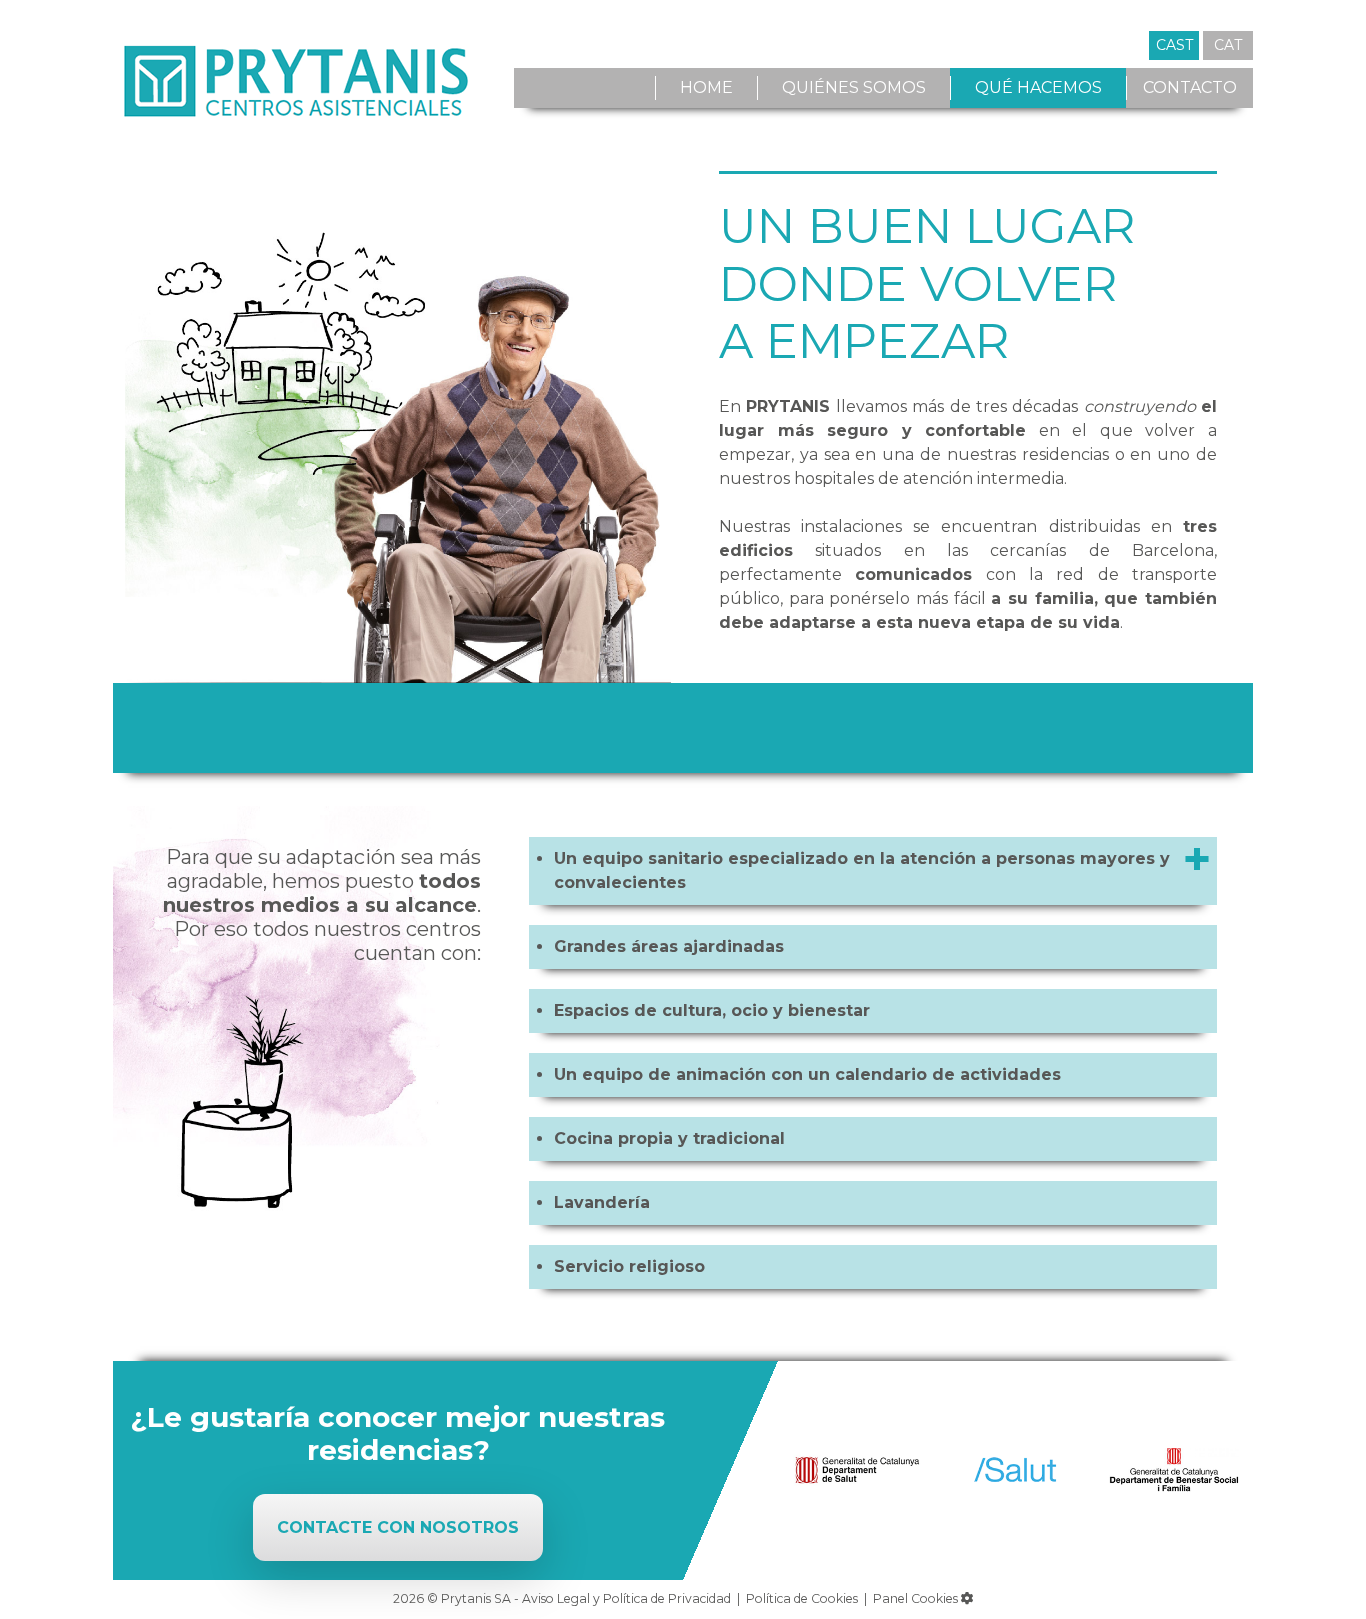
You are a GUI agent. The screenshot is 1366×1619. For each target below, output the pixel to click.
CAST (1174, 45)
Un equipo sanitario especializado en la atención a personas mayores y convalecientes (862, 870)
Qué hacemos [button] (1038, 87)
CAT (1228, 45)
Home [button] (706, 87)
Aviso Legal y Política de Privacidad (626, 1598)
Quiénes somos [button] (854, 87)
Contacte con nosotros (398, 1527)
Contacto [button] (1190, 87)
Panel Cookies (917, 1598)
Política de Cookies (802, 1598)
